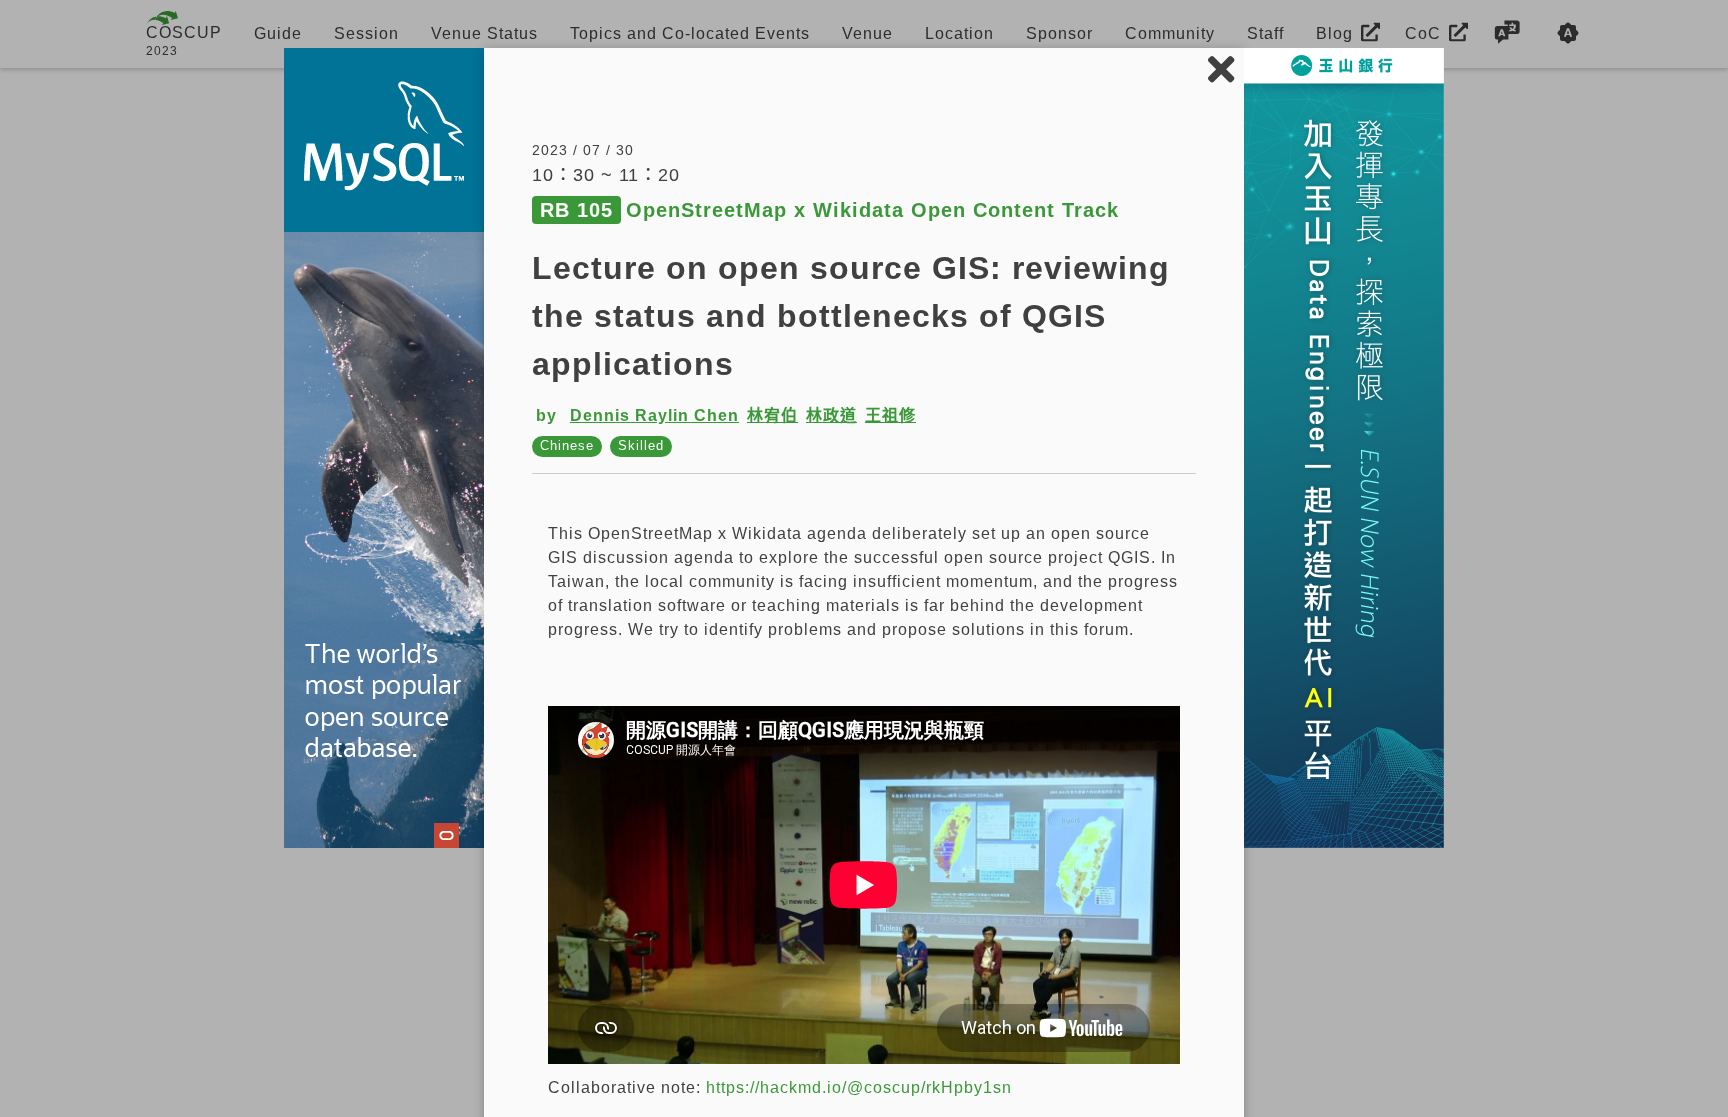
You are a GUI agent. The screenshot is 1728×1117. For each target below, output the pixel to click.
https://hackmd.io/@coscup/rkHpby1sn (859, 1087)
